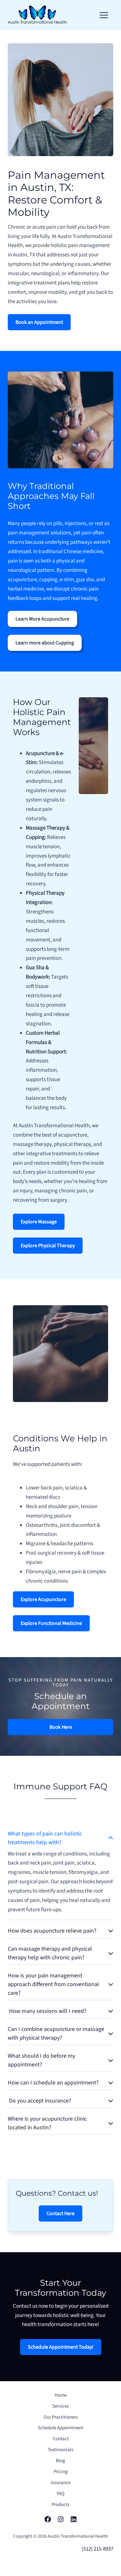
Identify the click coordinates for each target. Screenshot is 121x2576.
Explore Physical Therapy (48, 1246)
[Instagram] (61, 2519)
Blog (60, 2461)
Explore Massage (39, 1222)
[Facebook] (48, 2519)
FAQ (61, 2494)
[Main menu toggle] (104, 15)
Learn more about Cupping (45, 643)
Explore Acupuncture (43, 1599)
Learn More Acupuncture (42, 619)
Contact (61, 2439)
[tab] (60, 1873)
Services (60, 2406)
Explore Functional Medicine (51, 1623)
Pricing (61, 2472)
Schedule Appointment (60, 2428)
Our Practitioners (61, 2417)
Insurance (60, 2483)
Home (60, 2395)
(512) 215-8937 (97, 2549)
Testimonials (60, 2450)
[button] (39, 322)
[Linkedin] (74, 2519)
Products (60, 2505)
